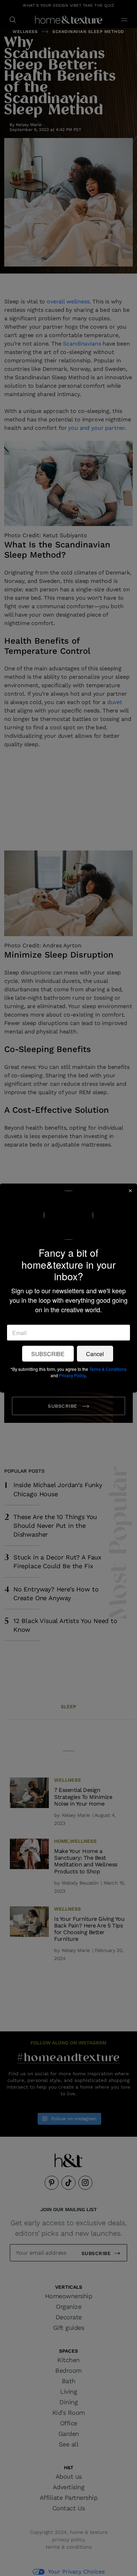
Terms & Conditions (108, 1369)
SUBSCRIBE (48, 1353)
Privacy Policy (72, 1375)
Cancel (95, 1353)
